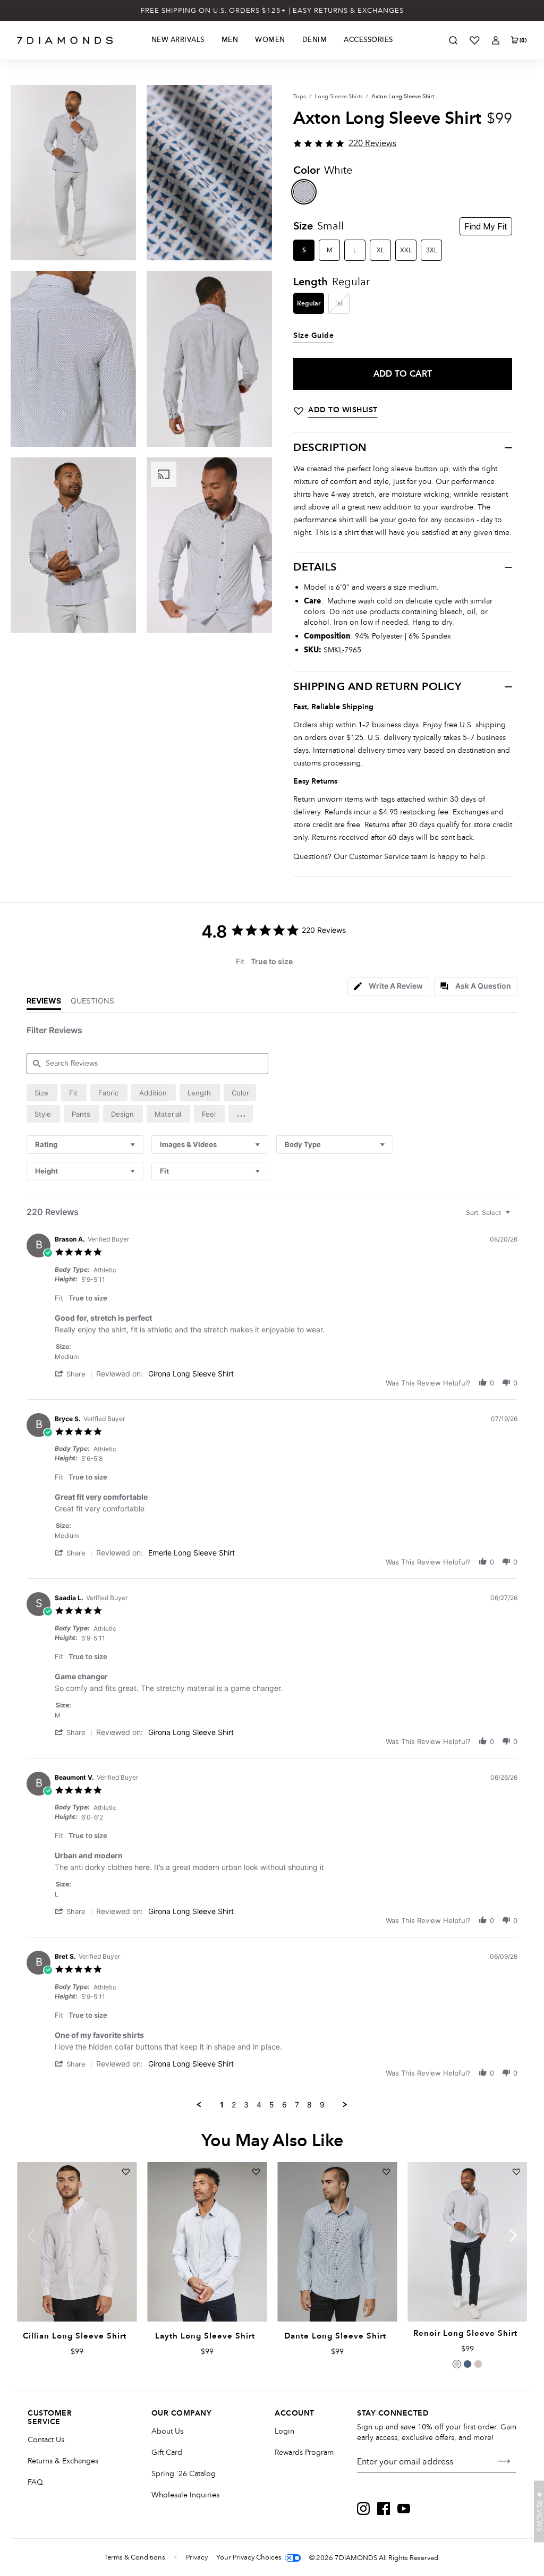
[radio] (42, 1093)
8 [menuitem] (309, 2105)
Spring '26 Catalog (184, 2474)
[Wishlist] (474, 40)
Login (284, 2431)
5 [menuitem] (272, 2105)
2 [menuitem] (234, 2105)
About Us (167, 2431)
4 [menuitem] (259, 2105)
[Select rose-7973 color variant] (478, 2364)
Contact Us (46, 2440)
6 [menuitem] (284, 2105)
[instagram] (363, 2509)
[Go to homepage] (65, 40)
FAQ (35, 2482)
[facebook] (384, 2509)
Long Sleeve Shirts (339, 96)
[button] (241, 1114)
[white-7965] (304, 192)
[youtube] (404, 2509)
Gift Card (167, 2452)
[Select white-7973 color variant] (457, 2364)
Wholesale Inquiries (185, 2495)
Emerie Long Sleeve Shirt (192, 1553)
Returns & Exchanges (63, 2461)
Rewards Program (304, 2452)
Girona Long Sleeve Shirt (191, 1374)
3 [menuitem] (246, 2105)
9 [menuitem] (322, 2105)
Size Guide (313, 336)
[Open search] (453, 40)
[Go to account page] (496, 40)
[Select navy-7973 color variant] (467, 2364)
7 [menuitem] (297, 2105)
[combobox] (85, 1145)
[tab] (388, 987)
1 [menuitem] (222, 2105)
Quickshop (76, 2297)
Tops (300, 96)
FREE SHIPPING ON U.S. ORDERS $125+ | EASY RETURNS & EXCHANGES (272, 11)
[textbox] (515, 1217)
